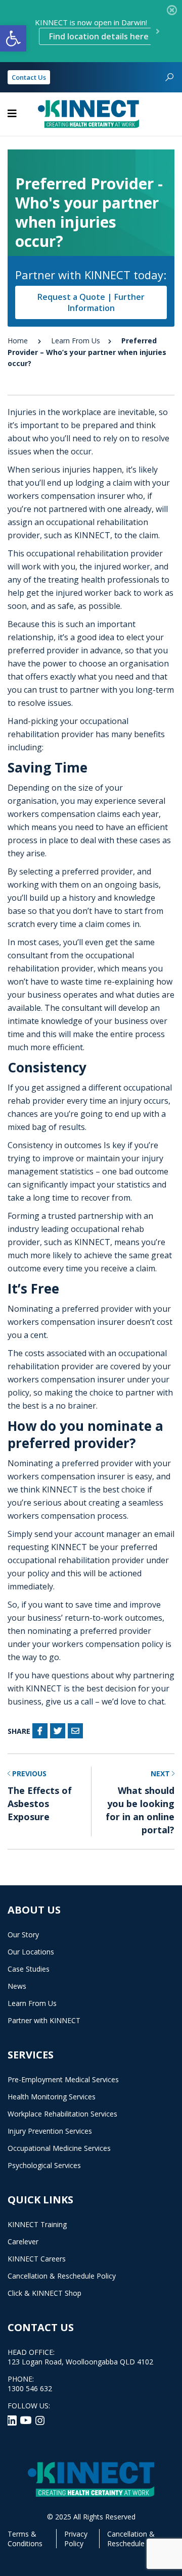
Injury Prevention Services (50, 2131)
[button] (13, 38)
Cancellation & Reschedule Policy (62, 2276)
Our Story (23, 1935)
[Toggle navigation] (12, 114)
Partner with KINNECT (44, 2020)
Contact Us (29, 77)
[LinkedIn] (13, 2419)
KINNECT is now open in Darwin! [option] (92, 30)
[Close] (172, 10)
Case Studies (29, 1969)
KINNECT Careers (37, 2259)
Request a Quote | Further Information (91, 302)
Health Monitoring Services (52, 2097)
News (17, 1986)
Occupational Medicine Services (59, 2148)
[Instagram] (40, 2419)
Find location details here (99, 36)
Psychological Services (44, 2165)
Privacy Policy (76, 2539)
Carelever (23, 2242)
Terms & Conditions (25, 2539)
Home (18, 341)
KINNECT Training (37, 2224)
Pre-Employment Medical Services (63, 2079)
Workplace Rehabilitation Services (62, 2114)
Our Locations (31, 1952)
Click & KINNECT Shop (44, 2293)
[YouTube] (27, 2419)
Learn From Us (76, 341)
